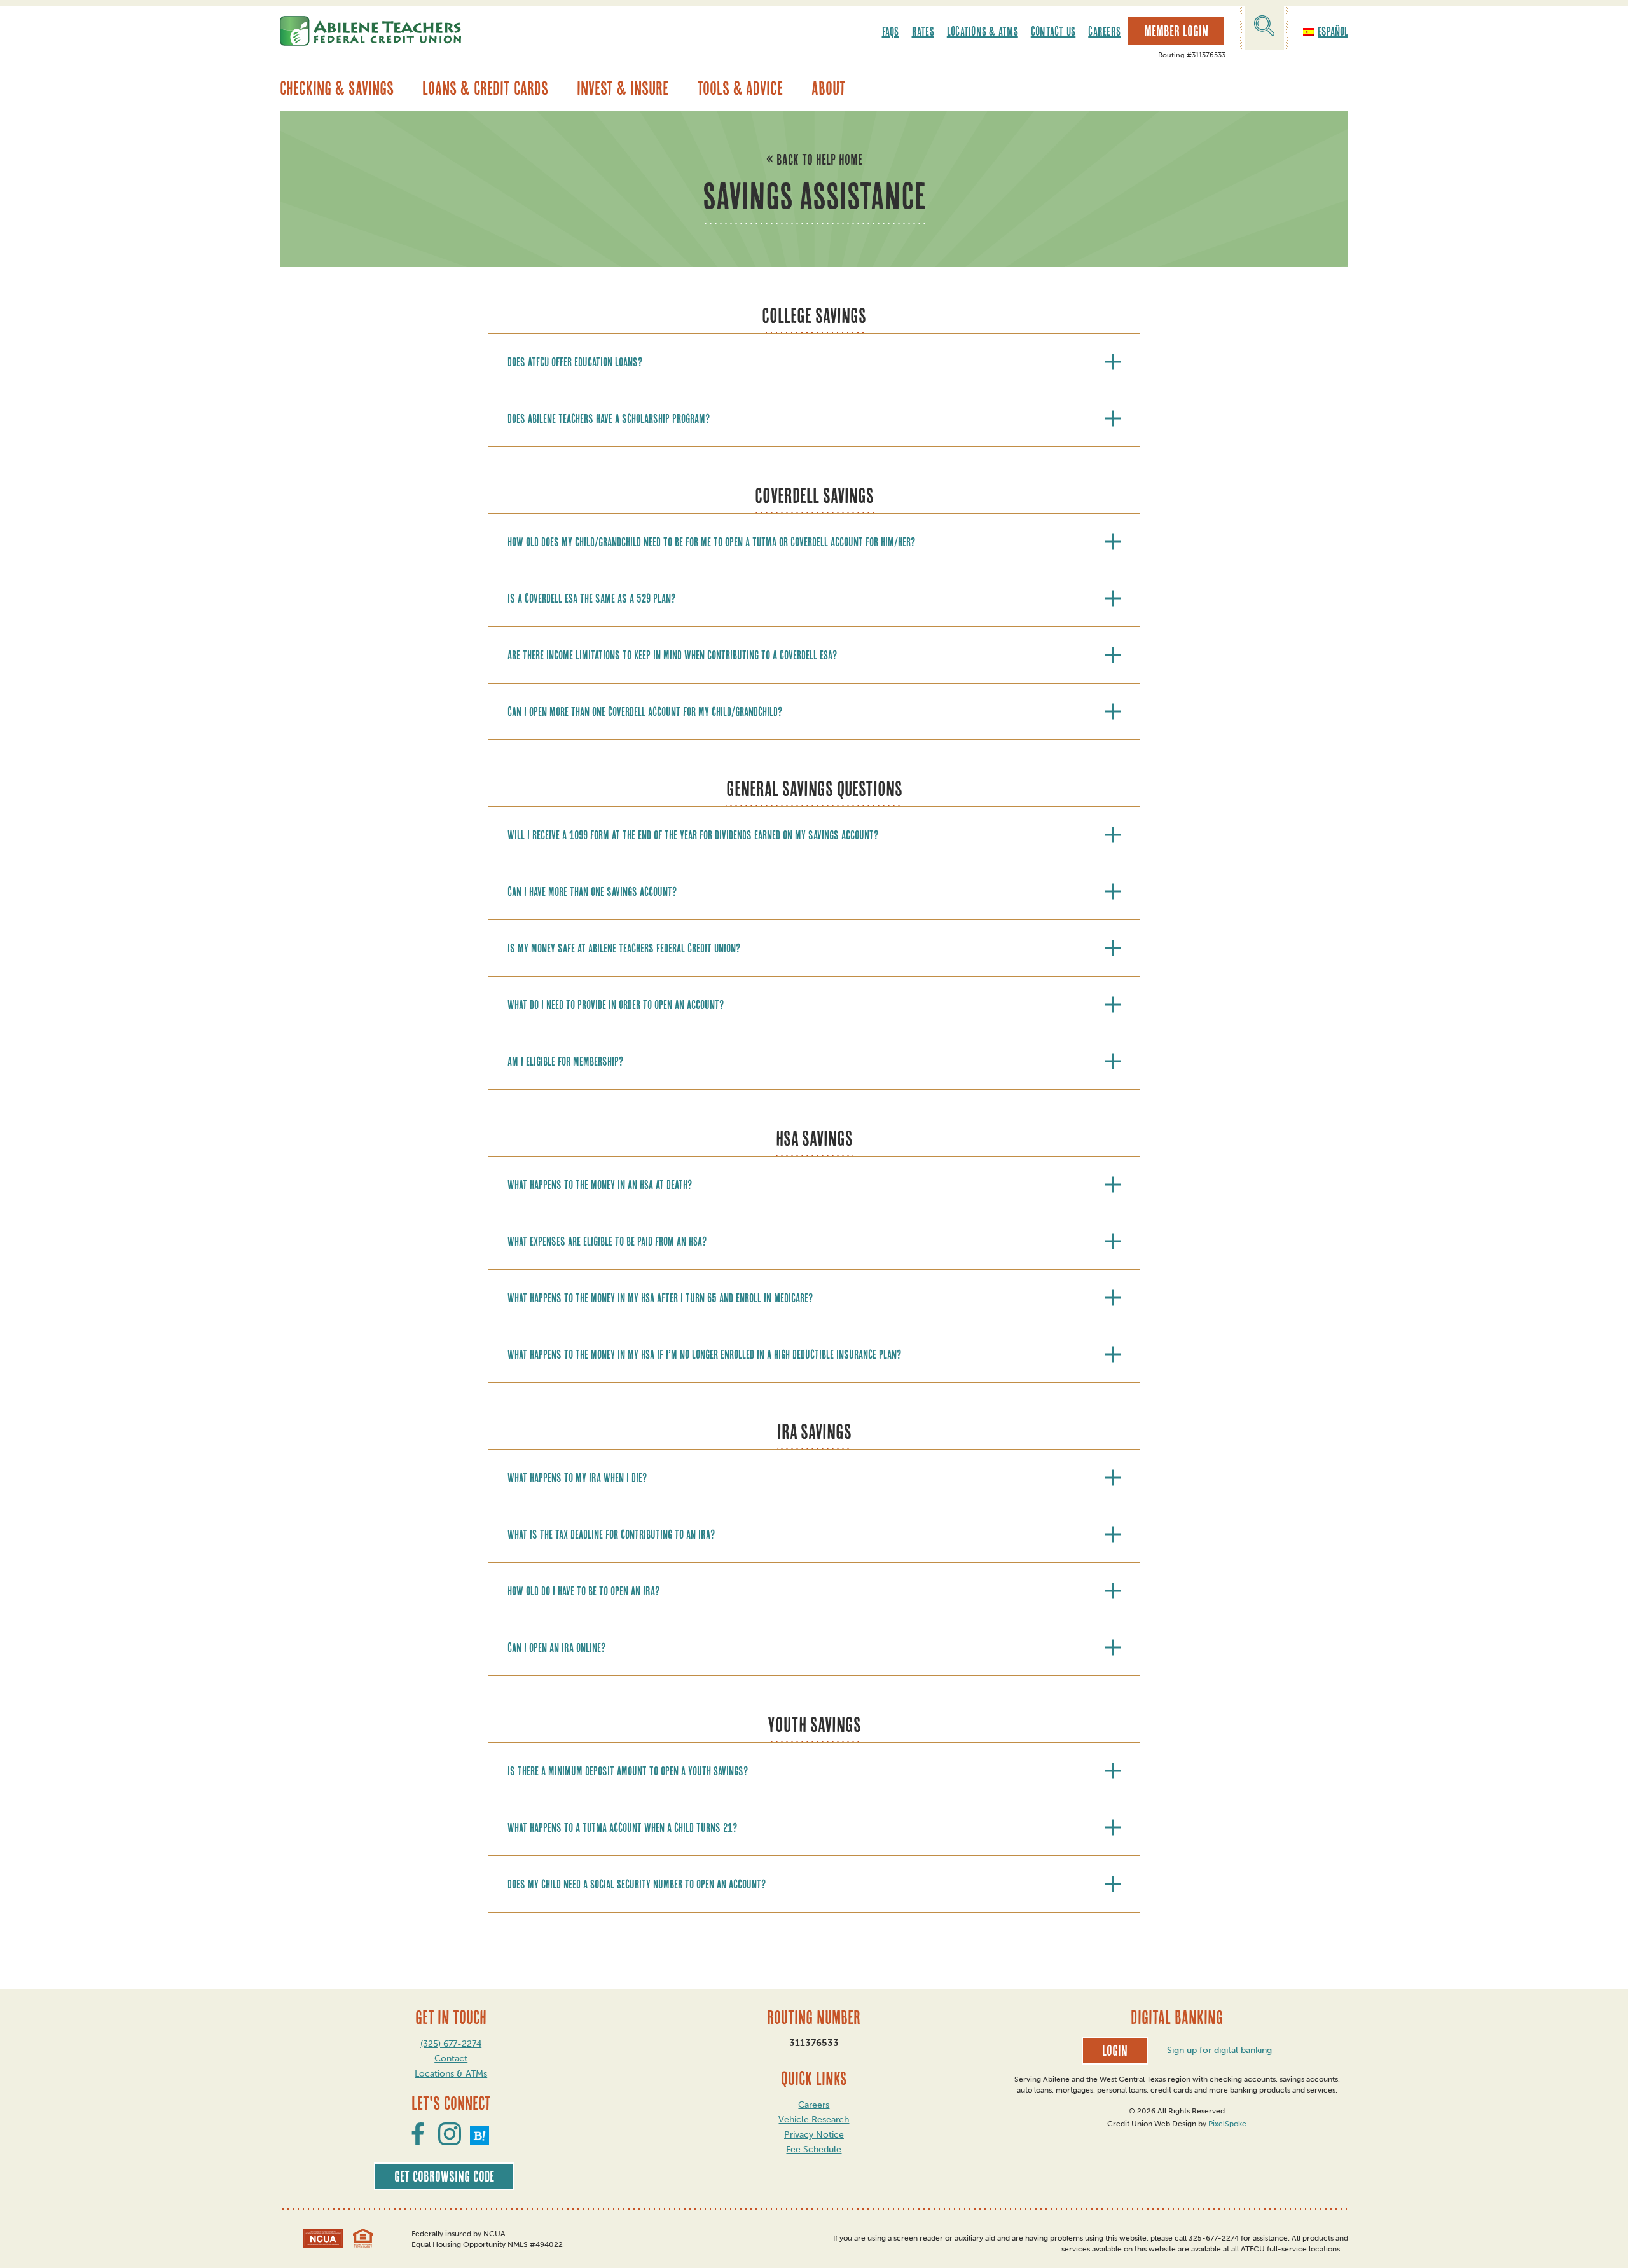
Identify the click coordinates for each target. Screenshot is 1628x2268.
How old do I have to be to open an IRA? (583, 1591)
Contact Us (1053, 31)
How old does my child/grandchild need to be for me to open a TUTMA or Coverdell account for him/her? (711, 542)
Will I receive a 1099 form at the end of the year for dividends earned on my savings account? (693, 835)
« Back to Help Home (814, 160)
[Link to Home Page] (370, 31)
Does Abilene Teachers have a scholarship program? (609, 418)
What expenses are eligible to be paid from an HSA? (607, 1241)
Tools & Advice (740, 88)
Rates (923, 31)
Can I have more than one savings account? (592, 891)
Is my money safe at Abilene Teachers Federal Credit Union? (624, 948)
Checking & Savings (337, 88)
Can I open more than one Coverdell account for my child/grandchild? (645, 711)
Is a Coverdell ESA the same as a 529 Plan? (591, 598)
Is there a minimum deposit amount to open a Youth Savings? (628, 1771)
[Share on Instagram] (450, 2141)
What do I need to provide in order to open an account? (616, 1005)
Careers (1104, 31)
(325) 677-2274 (451, 2044)
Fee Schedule (814, 2149)
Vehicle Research (814, 2120)
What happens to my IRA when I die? (577, 1478)
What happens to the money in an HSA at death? (600, 1185)
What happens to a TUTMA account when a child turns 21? (622, 1827)
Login (1115, 2051)
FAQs (891, 31)
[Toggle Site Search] (1264, 28)
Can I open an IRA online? (556, 1647)
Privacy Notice (814, 2135)
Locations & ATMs (983, 31)
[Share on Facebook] (418, 2141)
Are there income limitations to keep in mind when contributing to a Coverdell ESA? (672, 655)
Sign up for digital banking (1219, 2050)
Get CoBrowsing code (444, 2176)
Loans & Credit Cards (485, 88)
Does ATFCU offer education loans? (575, 362)
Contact (451, 2058)
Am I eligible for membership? (565, 1061)
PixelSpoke (1227, 2124)
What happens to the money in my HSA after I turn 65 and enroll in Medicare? (660, 1298)
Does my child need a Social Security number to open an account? (637, 1884)
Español (1333, 31)
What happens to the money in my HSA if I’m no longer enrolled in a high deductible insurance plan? (704, 1354)
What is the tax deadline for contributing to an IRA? (611, 1534)
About (829, 88)
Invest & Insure (623, 88)
